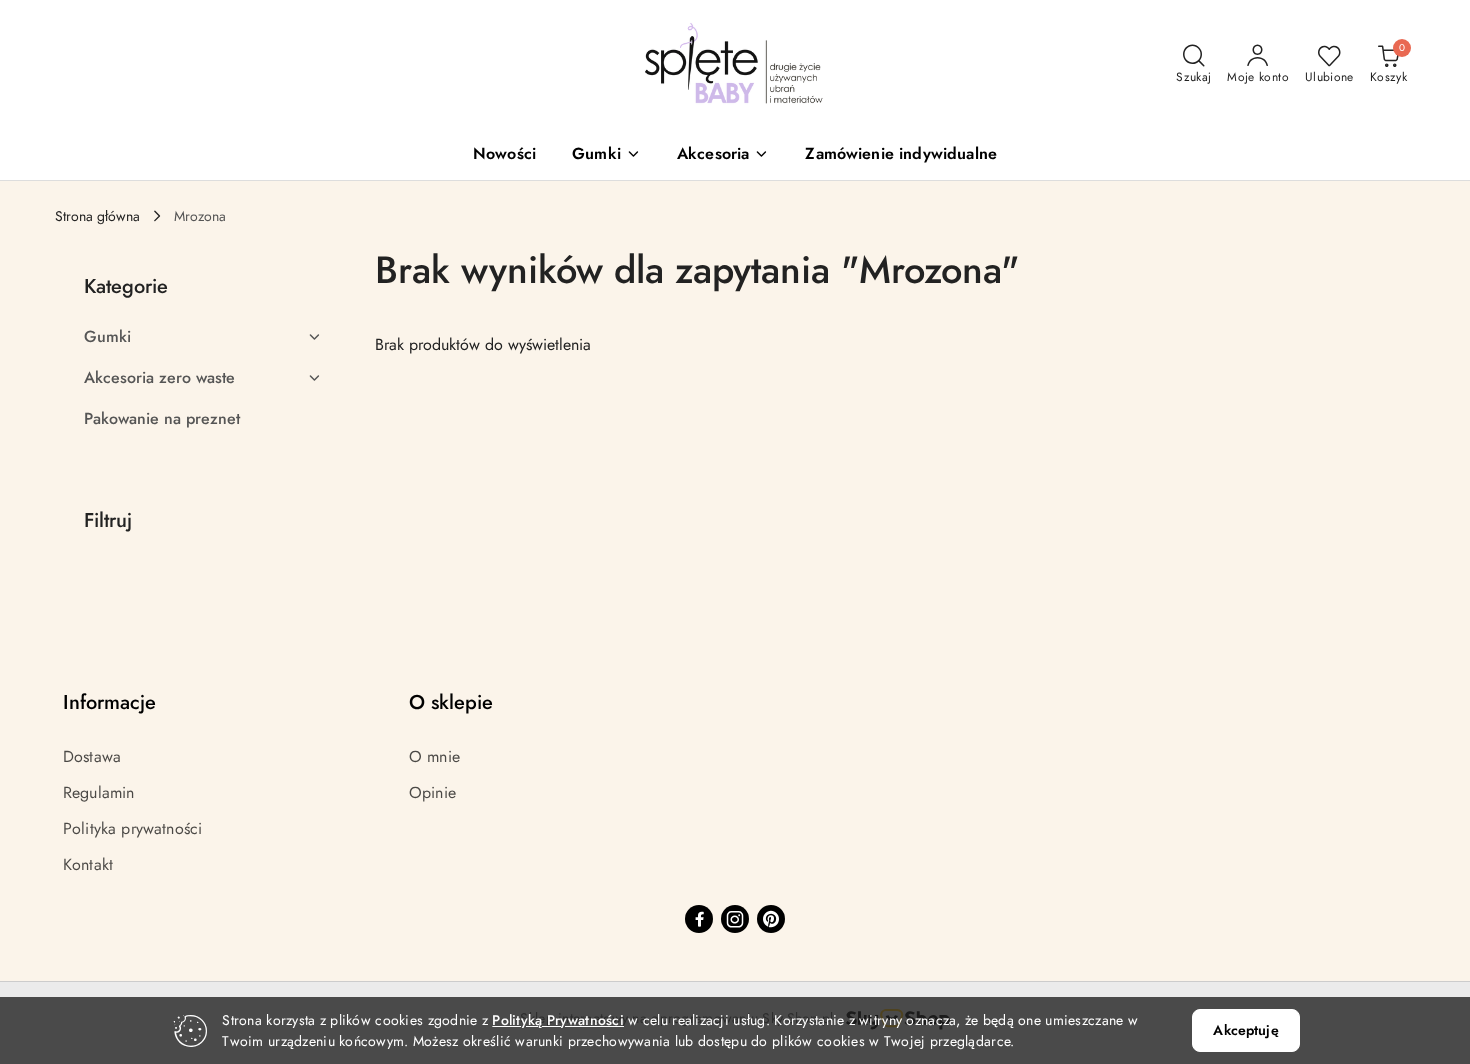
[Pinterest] (771, 919)
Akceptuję (1245, 1030)
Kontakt (88, 864)
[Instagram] (735, 919)
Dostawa (92, 756)
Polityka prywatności (132, 828)
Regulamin (98, 792)
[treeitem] (203, 337)
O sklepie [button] (451, 702)
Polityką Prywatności (558, 1020)
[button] (606, 155)
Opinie (432, 792)
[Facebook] (699, 919)
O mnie (434, 756)
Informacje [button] (109, 702)
